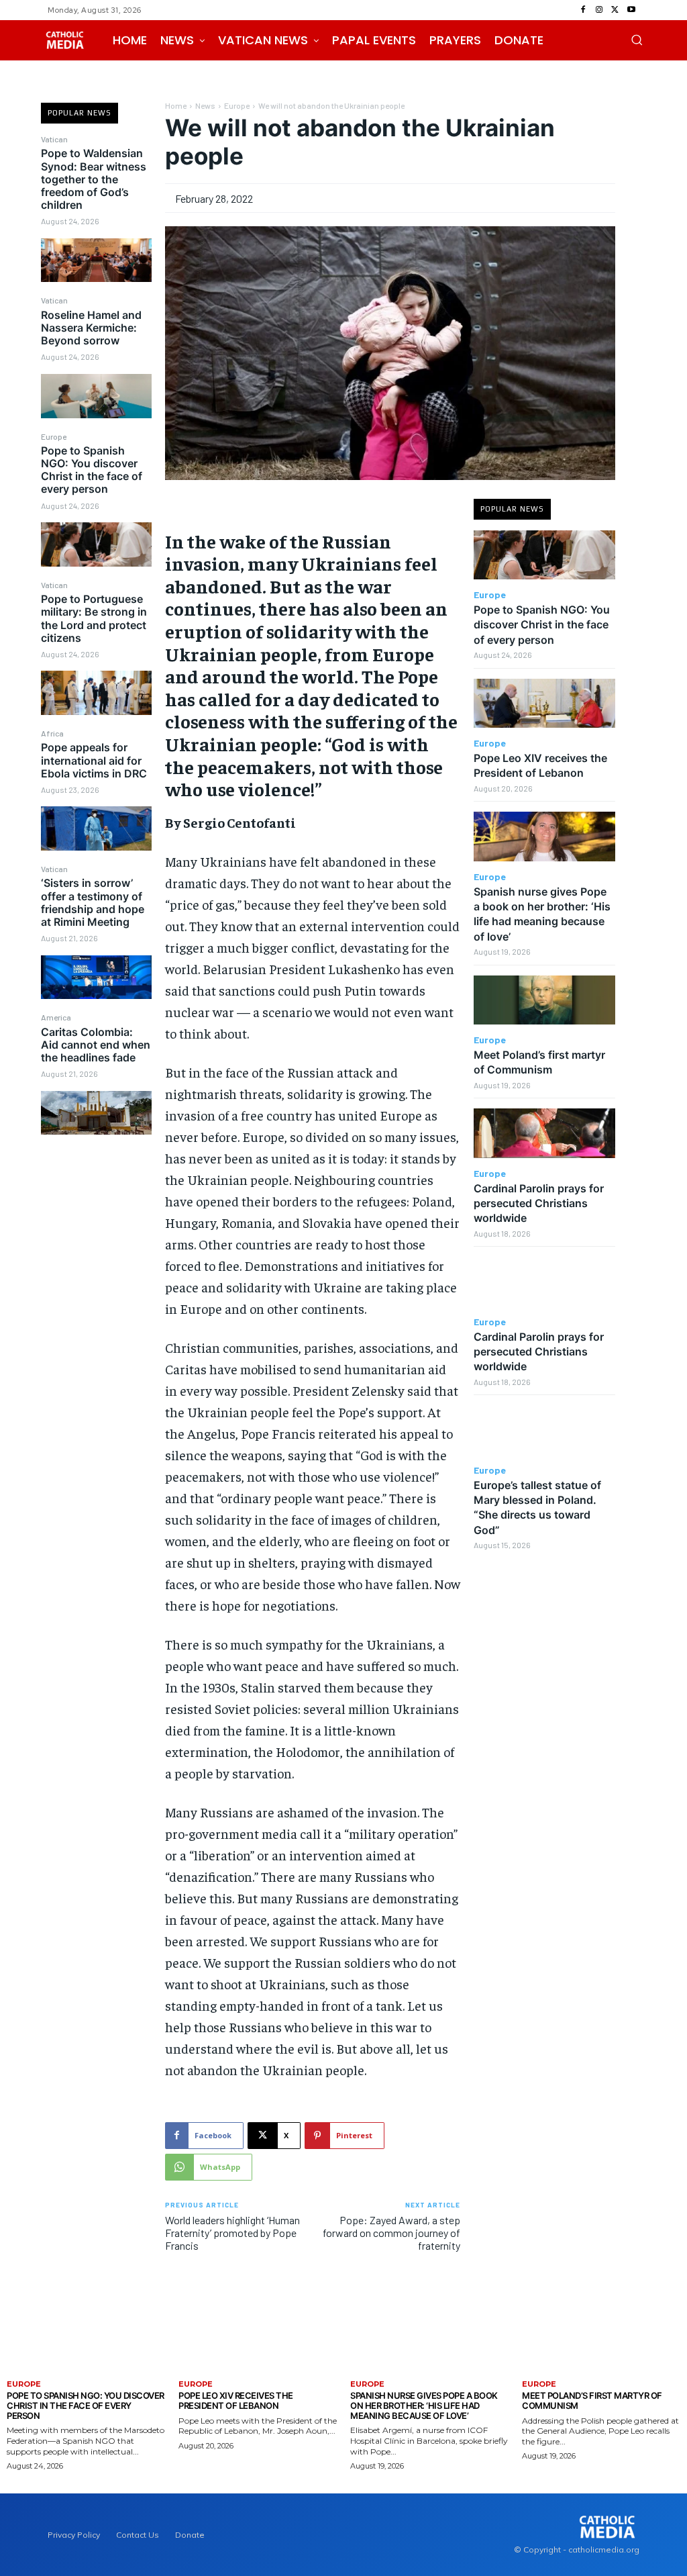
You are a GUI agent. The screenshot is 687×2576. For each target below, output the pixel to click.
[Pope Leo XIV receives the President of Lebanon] (544, 704)
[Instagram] (599, 10)
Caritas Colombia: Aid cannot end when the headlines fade (96, 1045)
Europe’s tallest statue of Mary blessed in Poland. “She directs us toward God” (537, 1508)
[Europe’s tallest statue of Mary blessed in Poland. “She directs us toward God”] (544, 1430)
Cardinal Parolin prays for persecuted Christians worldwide (539, 1203)
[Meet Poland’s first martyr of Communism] (544, 1000)
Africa (52, 733)
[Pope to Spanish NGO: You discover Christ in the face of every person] (96, 544)
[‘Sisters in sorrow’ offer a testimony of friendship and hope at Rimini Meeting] (96, 977)
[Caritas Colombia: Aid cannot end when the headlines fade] (96, 1113)
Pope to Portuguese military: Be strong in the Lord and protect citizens (94, 618)
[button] (637, 40)
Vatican (54, 139)
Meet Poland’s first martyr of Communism (539, 1062)
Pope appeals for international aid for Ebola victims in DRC (94, 760)
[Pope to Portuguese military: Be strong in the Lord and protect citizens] (96, 693)
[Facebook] (583, 10)
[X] (615, 10)
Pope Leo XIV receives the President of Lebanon (540, 765)
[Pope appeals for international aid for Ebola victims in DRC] (96, 828)
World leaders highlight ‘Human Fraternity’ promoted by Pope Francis (232, 2233)
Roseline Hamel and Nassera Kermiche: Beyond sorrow (91, 328)
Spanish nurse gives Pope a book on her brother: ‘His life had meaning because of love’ (542, 914)
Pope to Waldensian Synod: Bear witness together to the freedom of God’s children (94, 179)
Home (176, 105)
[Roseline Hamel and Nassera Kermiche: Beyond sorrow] (96, 396)
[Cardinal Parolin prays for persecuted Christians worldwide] (544, 1133)
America (56, 1017)
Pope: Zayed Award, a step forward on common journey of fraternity (391, 2233)
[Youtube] (631, 10)
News (205, 105)
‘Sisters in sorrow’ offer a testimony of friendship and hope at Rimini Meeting (93, 902)
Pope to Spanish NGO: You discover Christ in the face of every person (92, 470)
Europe (54, 436)
